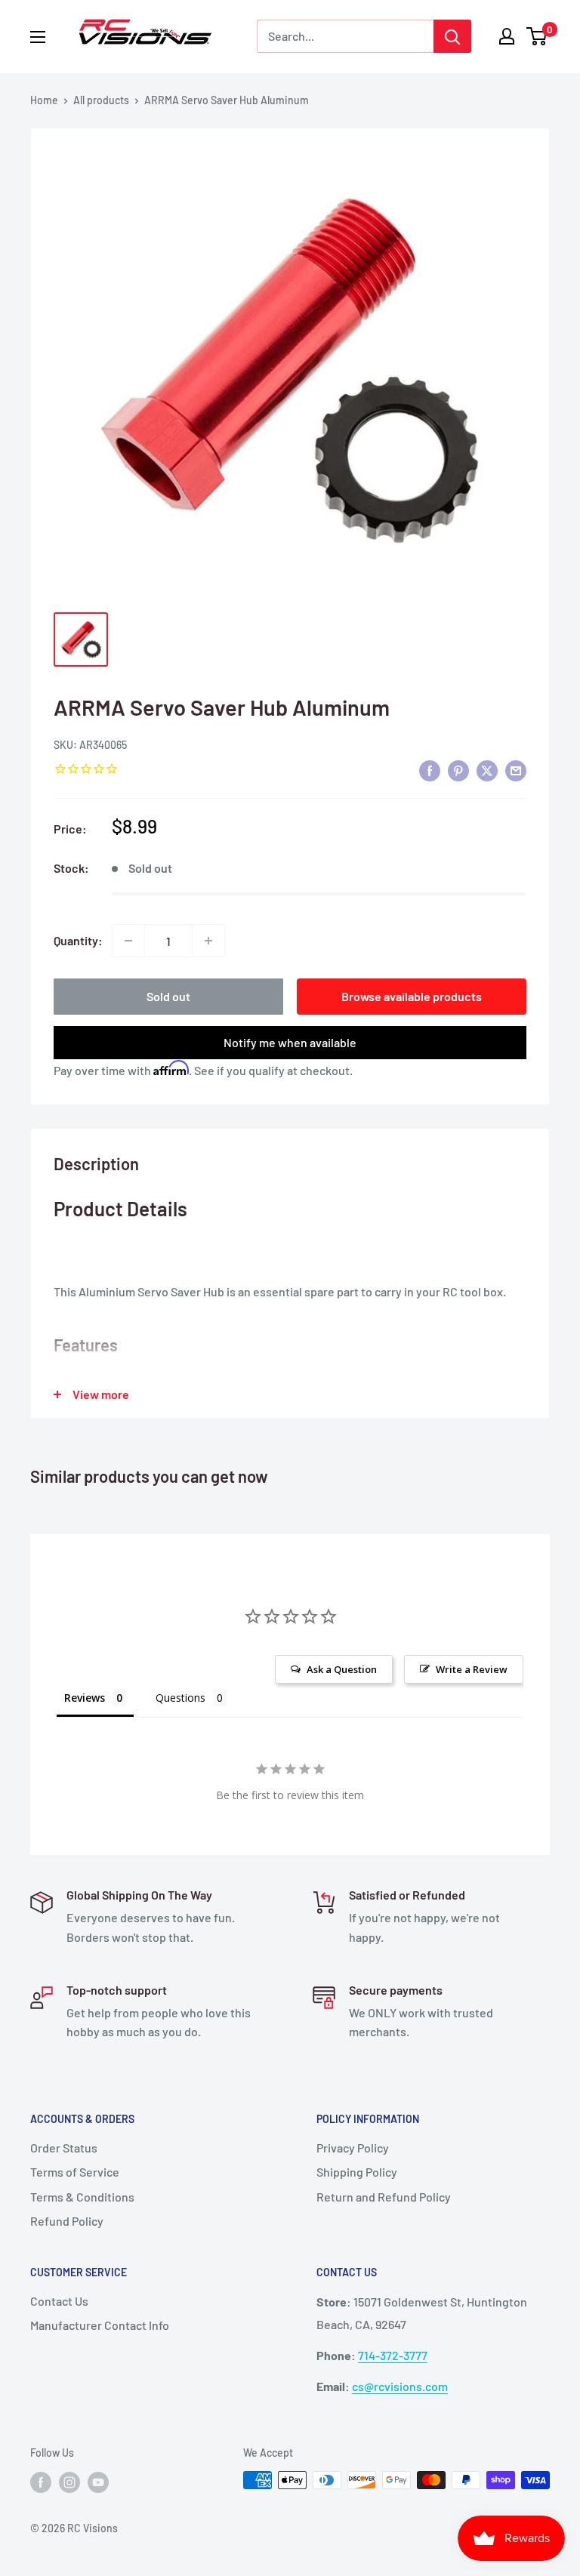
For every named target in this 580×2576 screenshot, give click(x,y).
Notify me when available (290, 1042)
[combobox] (345, 36)
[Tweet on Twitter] (487, 770)
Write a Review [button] (472, 1669)
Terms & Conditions (82, 2197)
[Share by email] (516, 770)
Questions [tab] (180, 1698)
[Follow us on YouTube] (98, 2482)
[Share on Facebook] (430, 770)
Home (44, 100)
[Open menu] (38, 37)
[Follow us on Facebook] (41, 2482)
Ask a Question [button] (342, 1669)
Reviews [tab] (85, 1698)
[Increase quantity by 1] (208, 941)
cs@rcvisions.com (400, 2386)
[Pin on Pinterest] (458, 770)
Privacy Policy (353, 2148)
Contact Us (59, 2301)
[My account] (507, 36)
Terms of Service (75, 2172)
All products (101, 100)
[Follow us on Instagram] (69, 2482)
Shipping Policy (357, 2172)
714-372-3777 (393, 2355)
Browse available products (412, 996)
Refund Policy (67, 2221)
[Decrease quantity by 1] (128, 941)
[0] (537, 36)
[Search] (452, 36)
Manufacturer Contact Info (100, 2325)
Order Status (64, 2148)
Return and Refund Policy (384, 2197)
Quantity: (78, 940)
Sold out (168, 996)
